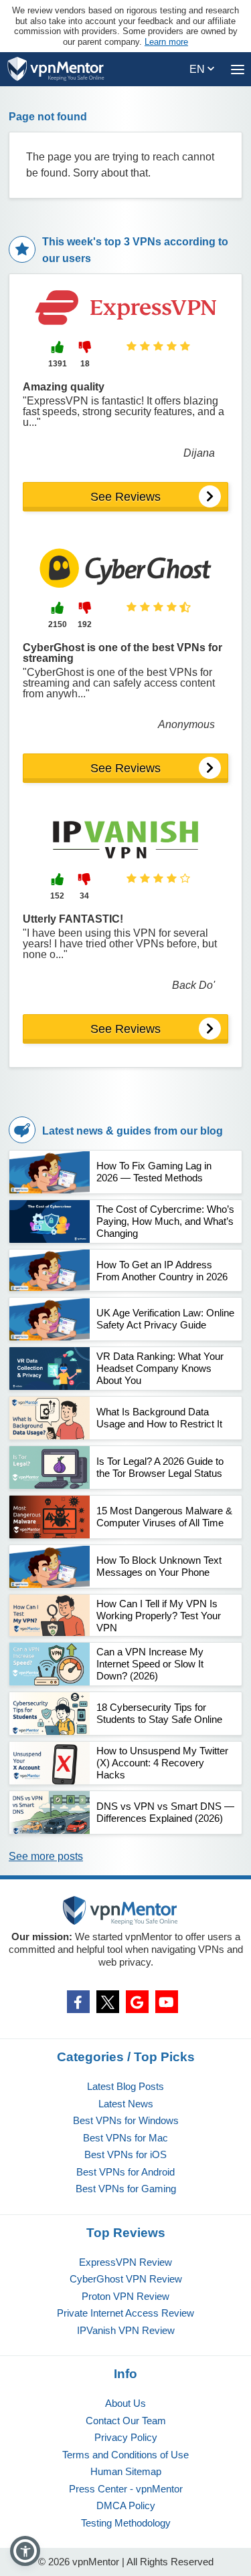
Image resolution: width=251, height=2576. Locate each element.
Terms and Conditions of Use (125, 2455)
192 (85, 624)
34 (84, 896)
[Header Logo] (56, 69)
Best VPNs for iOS (125, 2154)
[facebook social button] (78, 2002)
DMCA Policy (126, 2505)
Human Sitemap (126, 2471)
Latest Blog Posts (125, 2086)
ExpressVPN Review (125, 2262)
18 (85, 364)
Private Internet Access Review (125, 2313)
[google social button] (137, 2002)
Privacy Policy (126, 2437)
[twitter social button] (108, 2002)
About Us (125, 2403)
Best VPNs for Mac (125, 2138)
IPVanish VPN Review (126, 2330)
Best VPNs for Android (125, 2172)
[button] (25, 2551)
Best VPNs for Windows (126, 2120)
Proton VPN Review (125, 2296)
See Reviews (125, 497)
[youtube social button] (167, 2002)
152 (57, 896)
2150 (58, 624)
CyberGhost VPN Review (126, 2279)
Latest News (126, 2104)
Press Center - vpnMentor (126, 2489)
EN (198, 69)
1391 (58, 364)
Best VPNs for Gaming (126, 2189)
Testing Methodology (126, 2523)
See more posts (46, 1856)
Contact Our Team (126, 2421)
